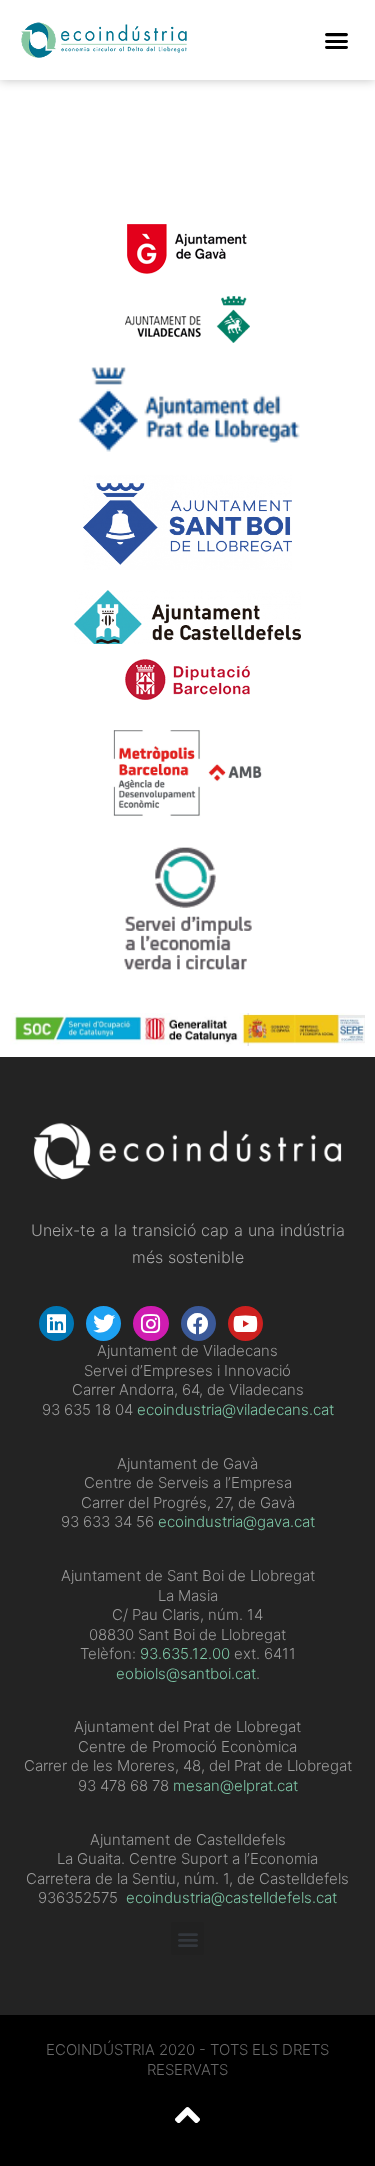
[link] (185, 1653)
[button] (337, 40)
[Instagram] (150, 1323)
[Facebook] (198, 1323)
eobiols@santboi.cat (186, 1673)
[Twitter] (103, 1323)
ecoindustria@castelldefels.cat (231, 1897)
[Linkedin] (56, 1323)
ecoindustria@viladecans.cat (233, 1409)
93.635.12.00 (185, 1653)
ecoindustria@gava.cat (236, 1521)
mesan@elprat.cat (235, 1785)
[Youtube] (245, 1323)
